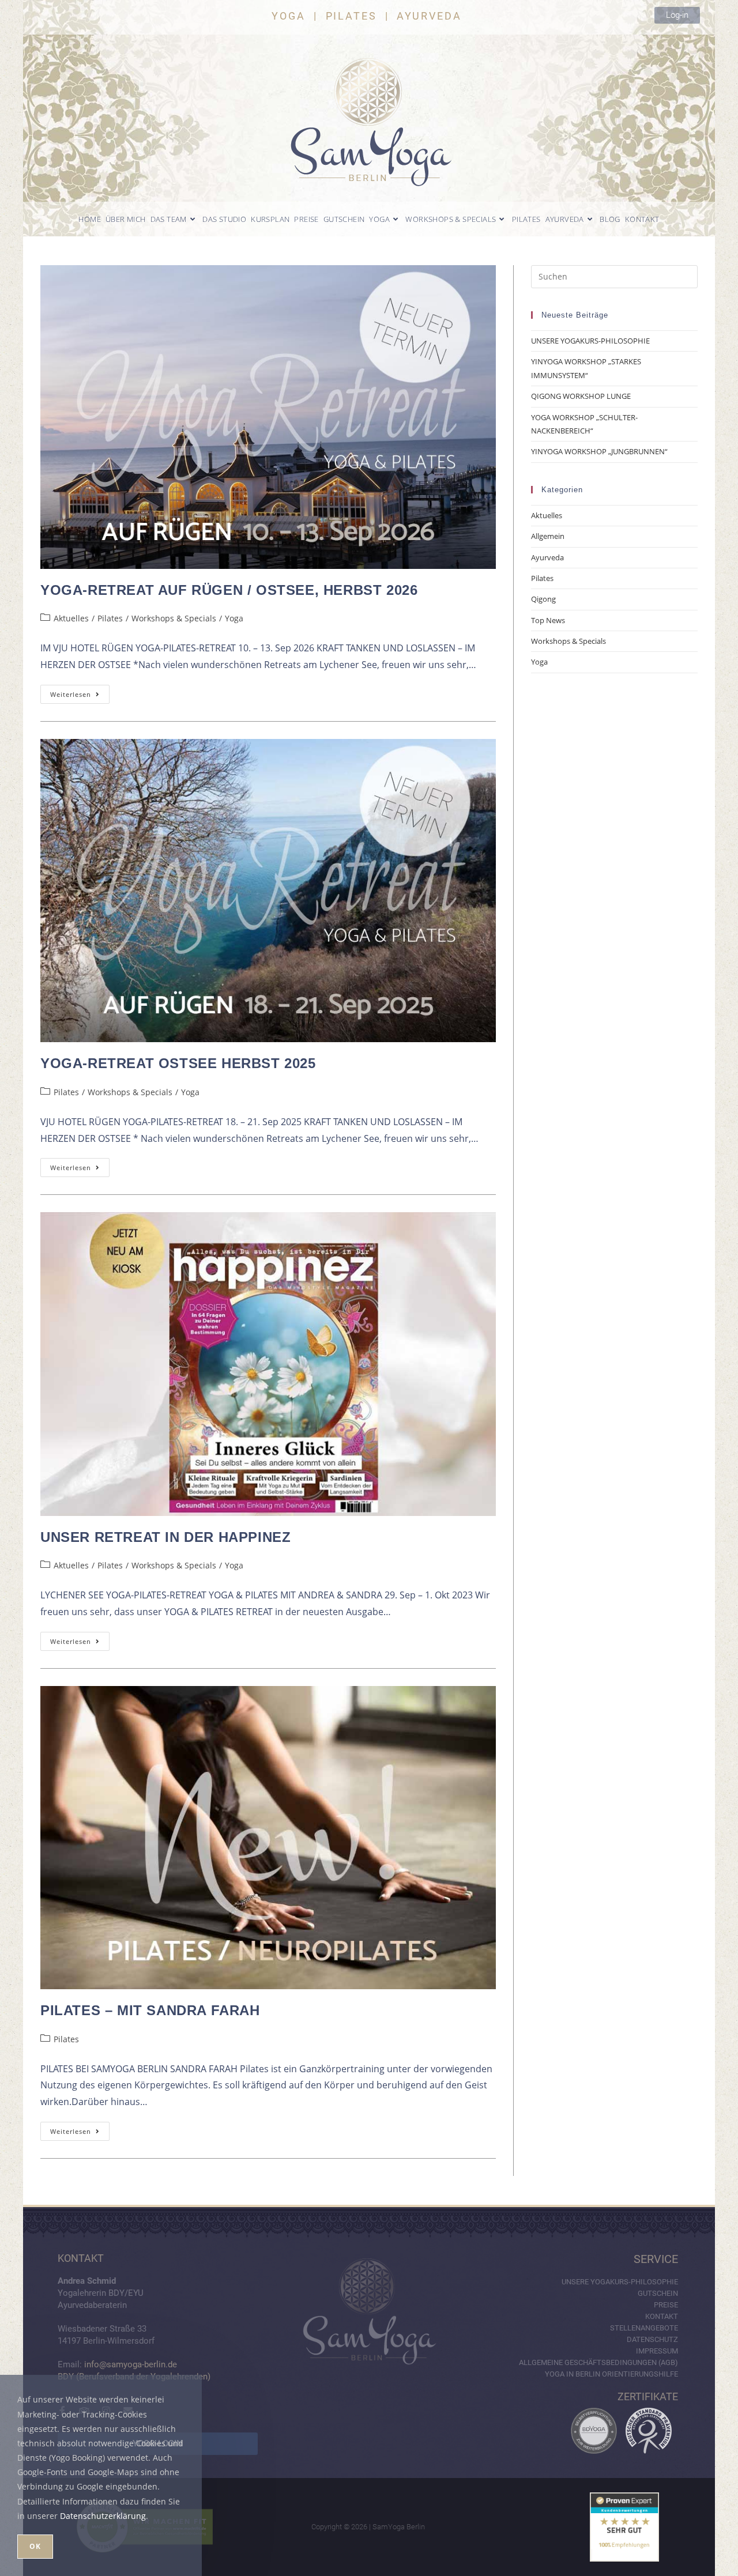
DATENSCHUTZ (652, 2339)
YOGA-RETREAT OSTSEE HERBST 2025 (178, 1063)
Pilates (110, 618)
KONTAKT (662, 2316)
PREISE (666, 2305)
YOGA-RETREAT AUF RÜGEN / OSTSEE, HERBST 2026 (229, 590)
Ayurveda (547, 557)
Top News (548, 620)
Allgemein (548, 536)
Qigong (543, 599)
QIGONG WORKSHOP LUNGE (581, 396)
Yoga (234, 618)
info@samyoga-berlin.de (131, 2364)
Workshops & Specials (174, 618)
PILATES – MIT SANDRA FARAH (150, 2010)
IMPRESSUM (657, 2351)
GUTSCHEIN (658, 2293)
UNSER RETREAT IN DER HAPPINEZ (165, 1537)
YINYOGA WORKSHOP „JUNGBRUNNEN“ (599, 451)
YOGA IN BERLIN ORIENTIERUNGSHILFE (611, 2374)
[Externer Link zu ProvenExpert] (624, 2527)
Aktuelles (71, 618)
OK (35, 2546)
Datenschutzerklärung (103, 2516)
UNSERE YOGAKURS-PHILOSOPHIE (590, 341)
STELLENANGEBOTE (644, 2328)
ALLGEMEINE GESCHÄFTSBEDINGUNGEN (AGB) (598, 2362)
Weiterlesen (80, 692)
